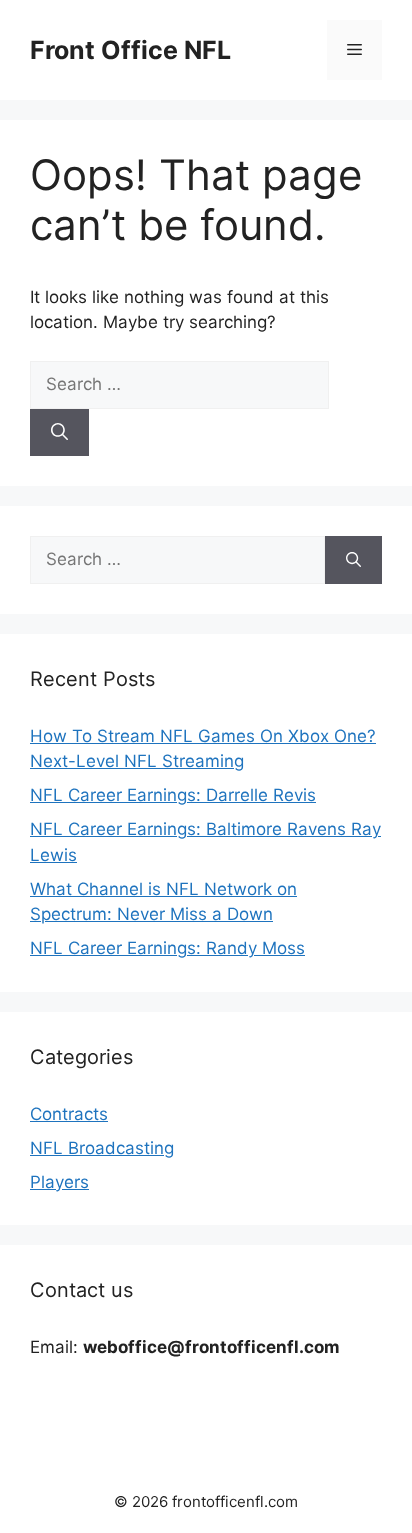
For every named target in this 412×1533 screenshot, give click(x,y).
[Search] (59, 433)
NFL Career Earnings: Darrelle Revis (173, 795)
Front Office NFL (130, 50)
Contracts (69, 1114)
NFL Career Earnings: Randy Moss (167, 948)
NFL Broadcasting (102, 1148)
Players (59, 1182)
